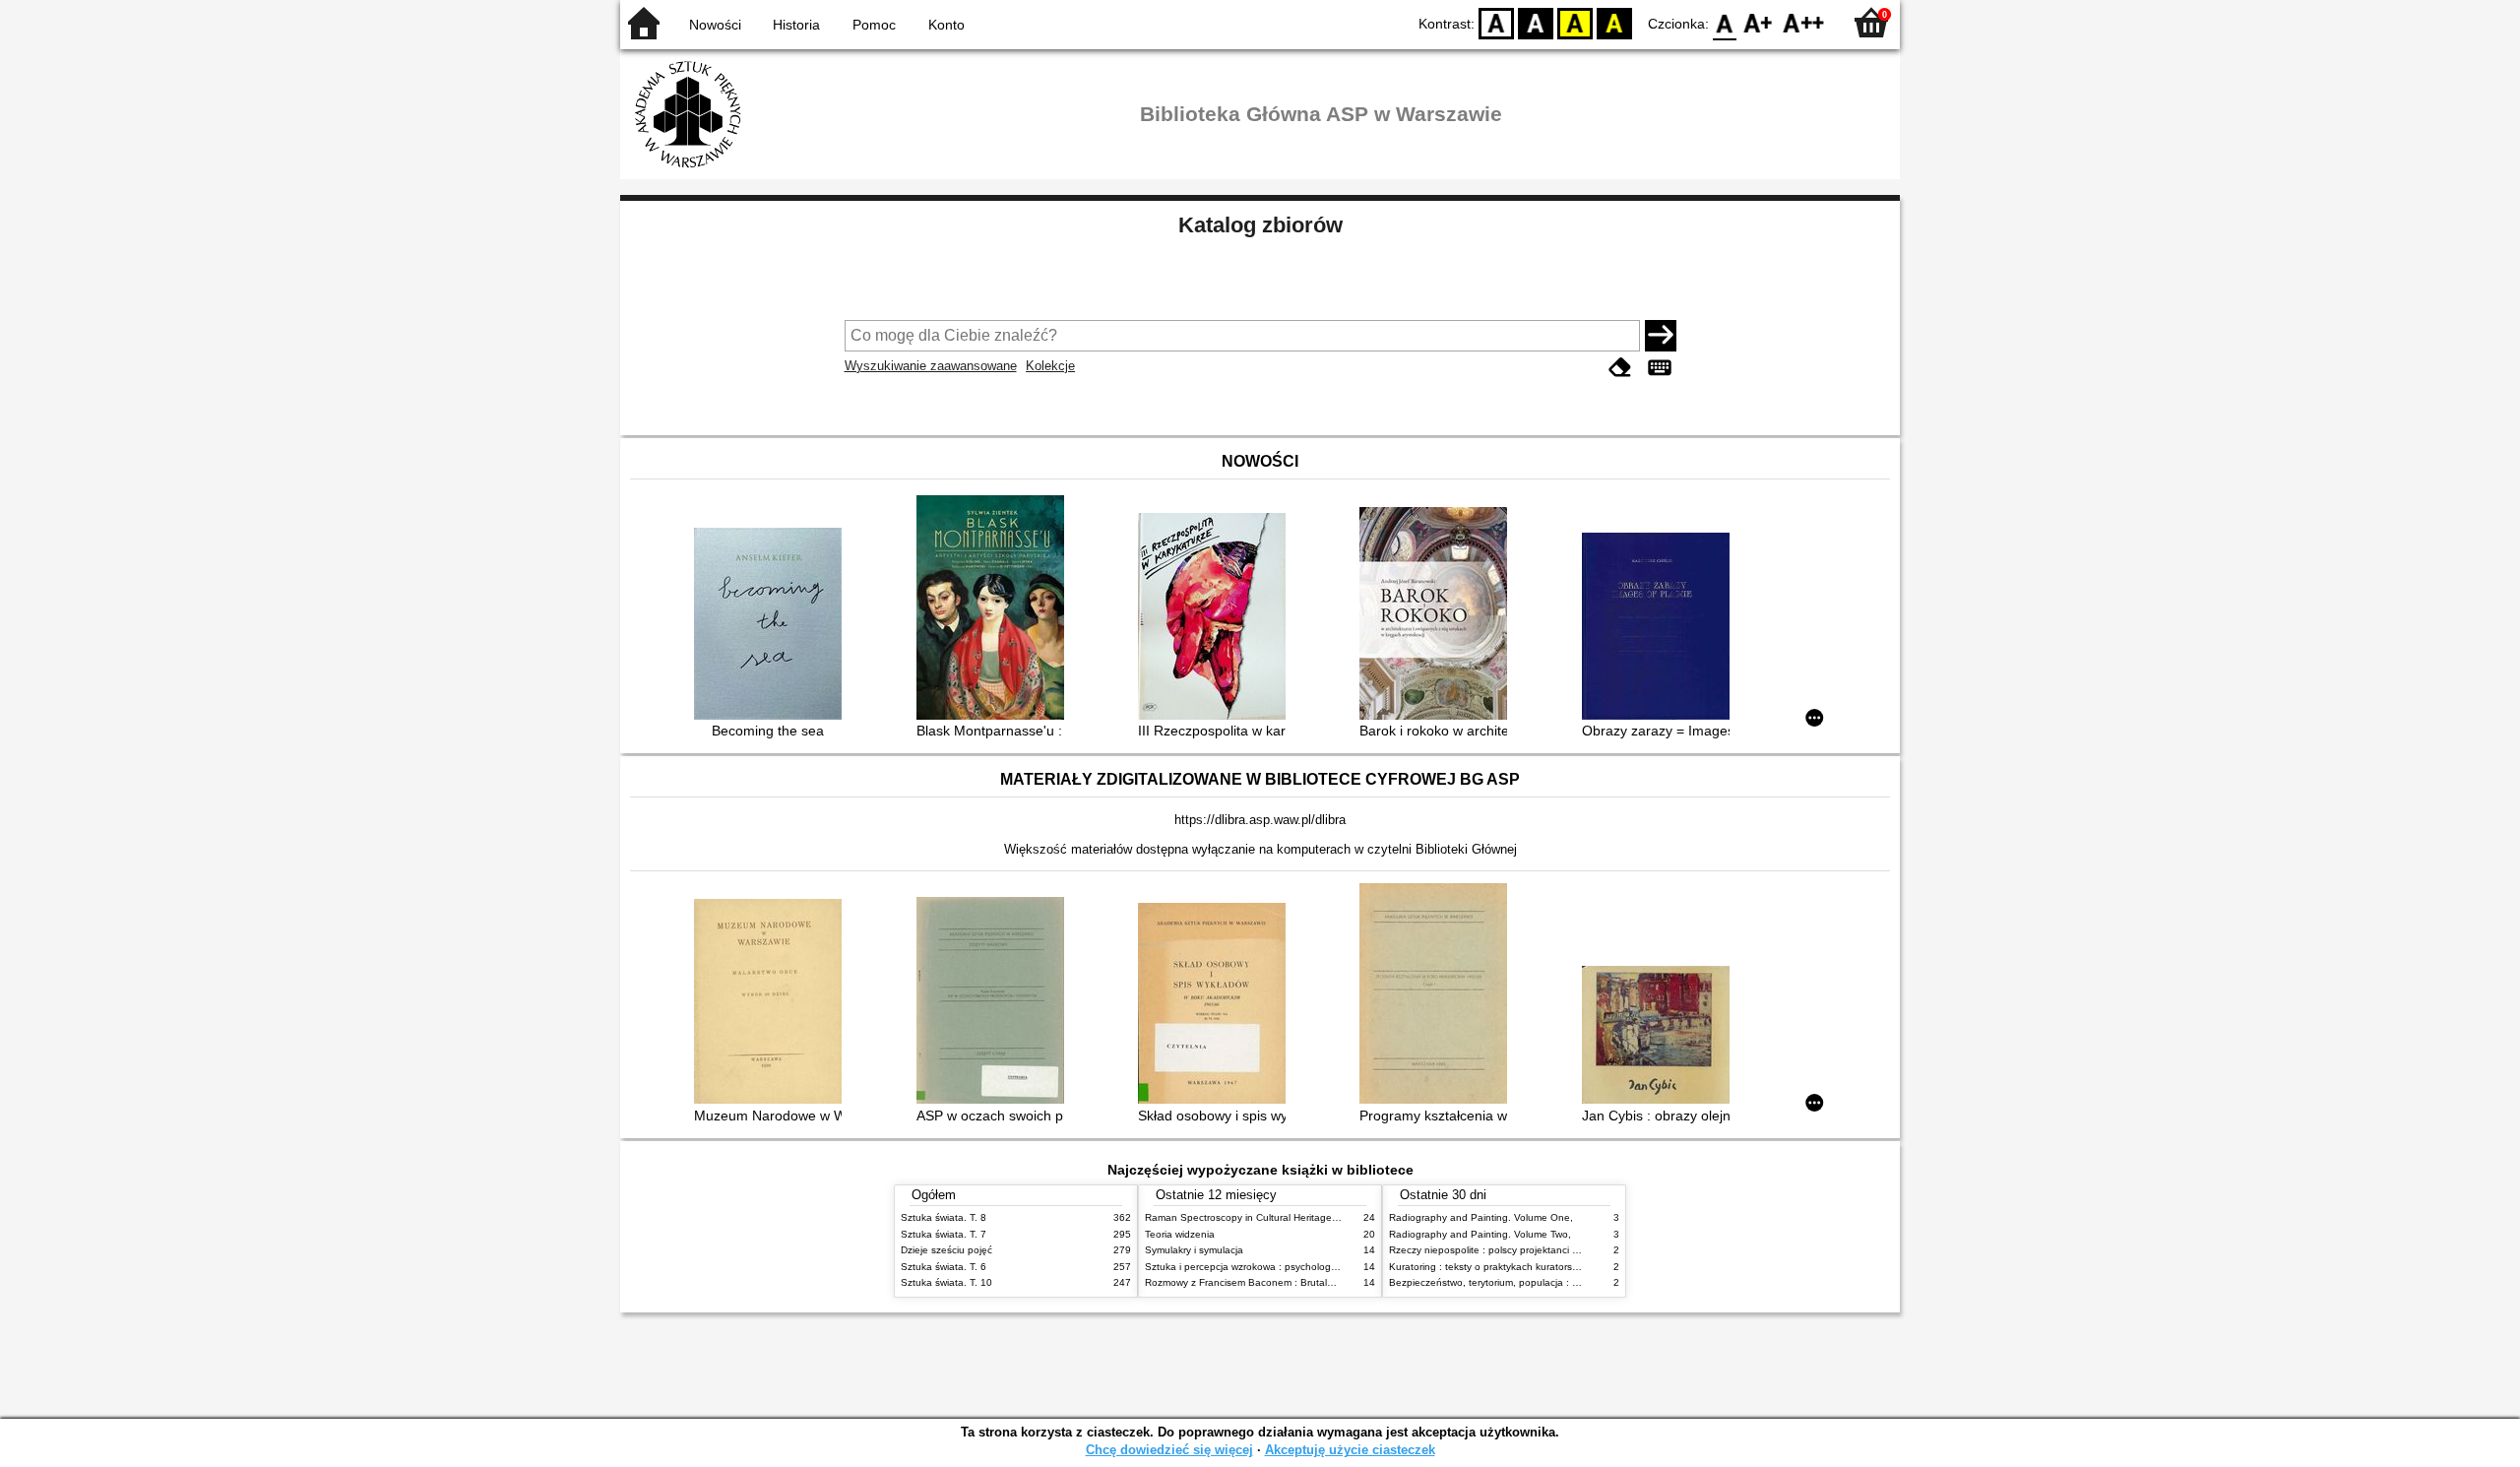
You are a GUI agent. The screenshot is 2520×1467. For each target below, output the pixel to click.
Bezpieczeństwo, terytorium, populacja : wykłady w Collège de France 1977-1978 (1573, 1282)
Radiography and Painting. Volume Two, (1480, 1234)
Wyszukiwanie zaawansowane (931, 366)
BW (1536, 22)
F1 (1759, 22)
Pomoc (874, 25)
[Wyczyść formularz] (1620, 368)
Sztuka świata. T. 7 (944, 1234)
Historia (796, 25)
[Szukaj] (1661, 336)
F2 (1804, 22)
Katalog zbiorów (1260, 225)
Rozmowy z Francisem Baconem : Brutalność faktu (1260, 1282)
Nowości (715, 25)
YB (1575, 22)
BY (1614, 22)
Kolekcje (1050, 366)
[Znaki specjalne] (1660, 368)
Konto (946, 25)
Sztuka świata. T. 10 (946, 1282)
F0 (1725, 22)
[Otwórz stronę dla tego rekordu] (773, 626)
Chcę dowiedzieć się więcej (1169, 1450)
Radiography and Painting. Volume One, (1481, 1217)
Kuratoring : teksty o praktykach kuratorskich (1489, 1267)
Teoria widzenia (1180, 1234)
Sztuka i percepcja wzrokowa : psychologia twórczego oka (1276, 1267)
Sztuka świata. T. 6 (944, 1267)
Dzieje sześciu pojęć (946, 1250)
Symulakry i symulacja (1194, 1250)
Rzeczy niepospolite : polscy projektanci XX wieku (1502, 1250)
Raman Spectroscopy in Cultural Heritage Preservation (1268, 1217)
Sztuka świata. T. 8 (944, 1217)
